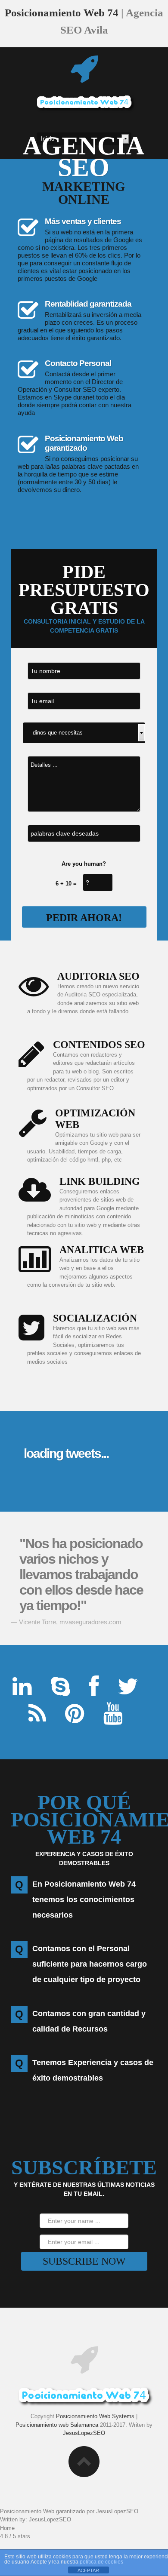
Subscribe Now (84, 2261)
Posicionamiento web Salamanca (57, 2425)
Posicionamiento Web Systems (95, 2416)
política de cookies (101, 2562)
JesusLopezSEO (84, 2433)
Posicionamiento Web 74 (62, 13)
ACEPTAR (88, 2570)
